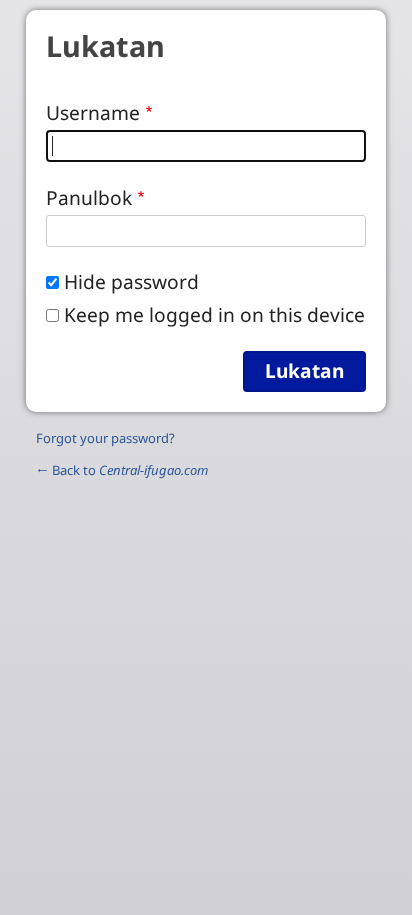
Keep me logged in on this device (214, 314)
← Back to (122, 470)
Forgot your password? (105, 438)
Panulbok (89, 197)
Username (93, 112)
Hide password (131, 281)
